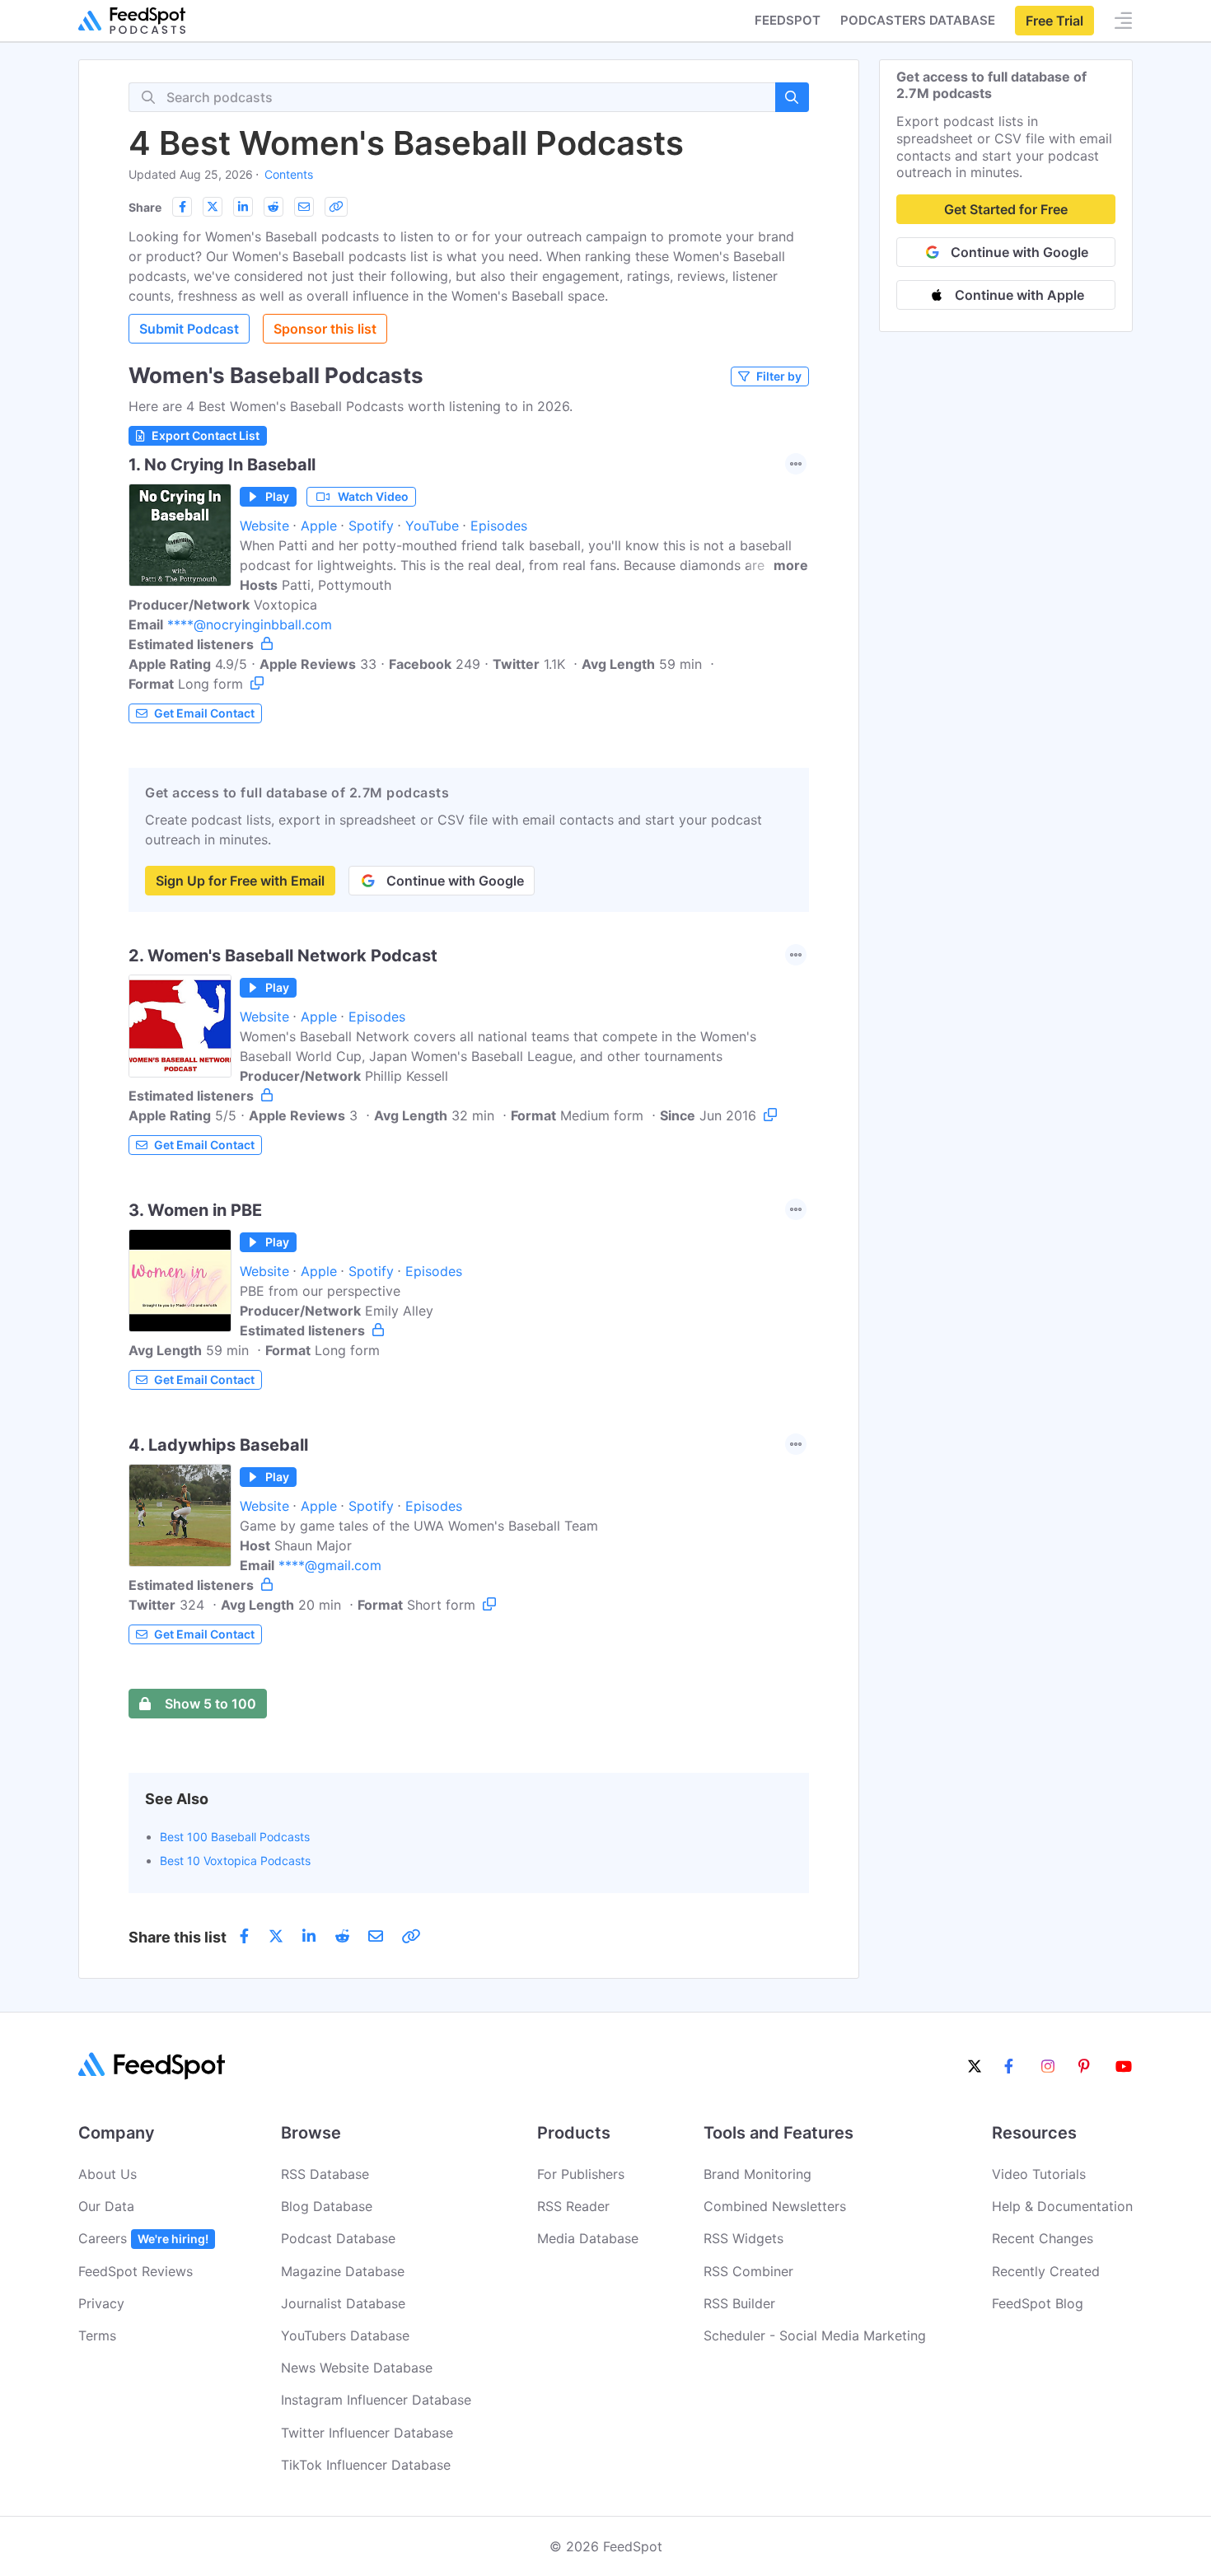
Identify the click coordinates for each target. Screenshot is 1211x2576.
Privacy (101, 2303)
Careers (143, 2238)
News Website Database (357, 2368)
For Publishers (581, 2174)
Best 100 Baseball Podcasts (235, 1837)
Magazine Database (343, 2271)
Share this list (178, 1937)
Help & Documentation (1062, 2206)
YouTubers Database (345, 2335)
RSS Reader (573, 2206)
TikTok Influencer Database (366, 2465)
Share (145, 207)
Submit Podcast (189, 329)
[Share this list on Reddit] (274, 207)
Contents (289, 174)
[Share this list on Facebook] (182, 207)
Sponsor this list (325, 329)
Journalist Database (343, 2303)
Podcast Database (338, 2238)
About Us (108, 2174)
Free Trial (1054, 21)
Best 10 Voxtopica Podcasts (235, 1861)
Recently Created (1046, 2271)
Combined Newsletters (775, 2206)
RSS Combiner (748, 2271)
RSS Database (325, 2174)
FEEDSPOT (788, 20)
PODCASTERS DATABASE (918, 20)
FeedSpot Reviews (136, 2271)
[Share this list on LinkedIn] (243, 207)
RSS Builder (739, 2303)
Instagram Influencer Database (376, 2400)
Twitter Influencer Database (367, 2433)
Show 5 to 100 (210, 1704)
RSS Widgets (743, 2238)
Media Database (588, 2238)
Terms (97, 2335)
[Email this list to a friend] (304, 207)
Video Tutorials (1039, 2174)
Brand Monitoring (757, 2174)
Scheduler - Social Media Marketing (815, 2335)
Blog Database (327, 2206)
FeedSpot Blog (1038, 2303)
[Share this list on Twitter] (213, 207)
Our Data (106, 2206)
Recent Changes (1043, 2238)
